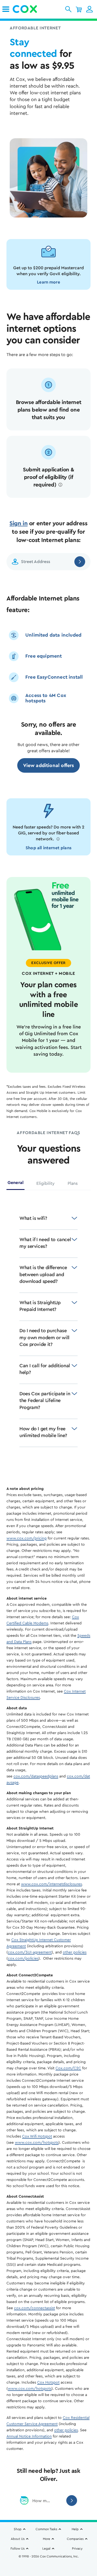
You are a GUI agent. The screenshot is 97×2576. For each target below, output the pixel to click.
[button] (68, 9)
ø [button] (60, 485)
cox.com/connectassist (34, 2308)
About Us (18, 2539)
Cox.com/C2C (68, 2068)
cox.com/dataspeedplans (36, 1776)
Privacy (77, 2549)
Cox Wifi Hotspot (37, 2136)
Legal (46, 2549)
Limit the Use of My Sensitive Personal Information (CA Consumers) (48, 2561)
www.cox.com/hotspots (37, 2143)
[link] (6, 9)
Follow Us (18, 2549)
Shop (18, 2529)
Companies (75, 2539)
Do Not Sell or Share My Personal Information (49, 2569)
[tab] (15, 1185)
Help (75, 2529)
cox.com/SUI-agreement (30, 1952)
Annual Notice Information (29, 2436)
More (46, 2539)
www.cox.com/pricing (27, 1538)
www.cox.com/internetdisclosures (51, 1884)
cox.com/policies (23, 1959)
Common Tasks (46, 2529)
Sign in (18, 523)
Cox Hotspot (48, 2382)
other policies (75, 1952)
